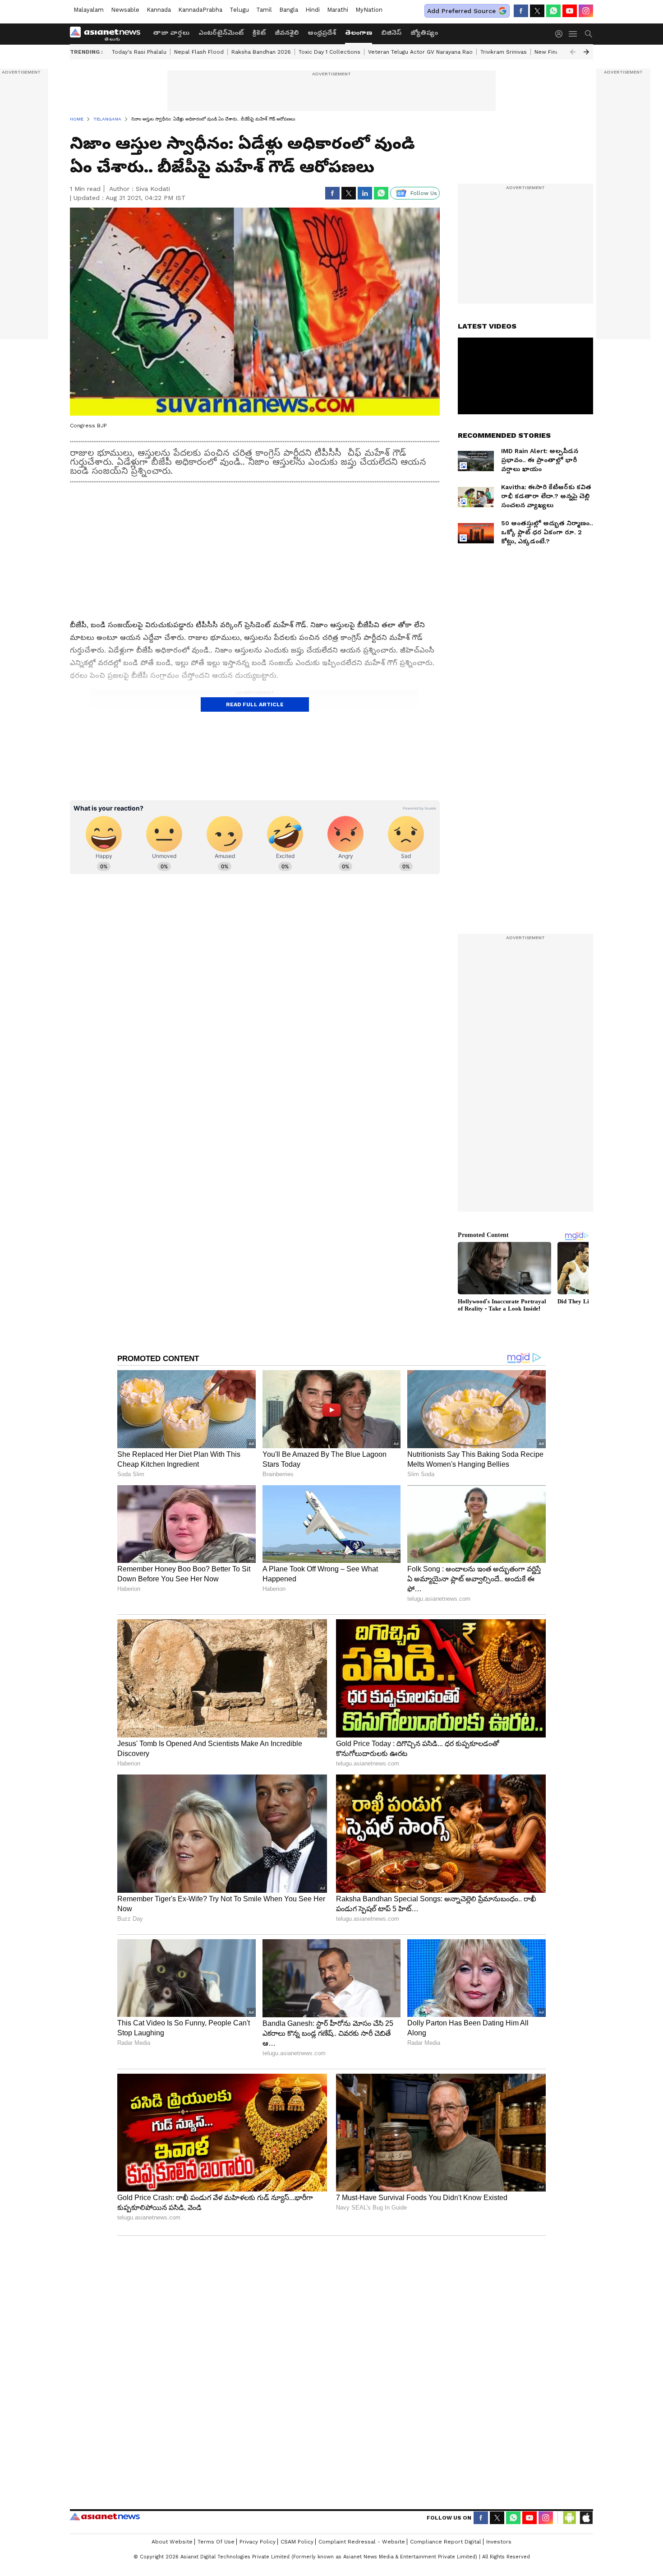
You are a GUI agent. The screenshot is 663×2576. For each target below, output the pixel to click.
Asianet (105, 2516)
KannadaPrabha (200, 10)
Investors (499, 2542)
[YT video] (570, 11)
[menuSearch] (589, 34)
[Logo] (108, 34)
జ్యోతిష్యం (424, 32)
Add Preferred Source (461, 11)
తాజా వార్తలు (171, 32)
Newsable (125, 10)
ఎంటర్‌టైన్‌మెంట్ (221, 32)
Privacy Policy (258, 2542)
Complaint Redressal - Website (362, 2542)
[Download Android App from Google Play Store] (570, 2518)
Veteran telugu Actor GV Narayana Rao (420, 52)
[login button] (561, 34)
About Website (172, 2542)
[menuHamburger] (573, 34)
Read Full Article (255, 704)
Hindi (313, 10)
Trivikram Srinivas (504, 52)
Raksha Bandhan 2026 (261, 52)
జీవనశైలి (287, 32)
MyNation (369, 10)
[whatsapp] (553, 11)
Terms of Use (216, 2542)
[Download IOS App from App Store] (586, 2518)
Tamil (264, 10)
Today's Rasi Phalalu (139, 52)
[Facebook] (521, 11)
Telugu (239, 10)
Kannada (159, 10)
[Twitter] (537, 11)
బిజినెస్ (391, 32)
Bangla (289, 10)
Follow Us (424, 193)
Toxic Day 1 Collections (329, 52)
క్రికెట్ (259, 32)
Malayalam (89, 10)
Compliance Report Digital (446, 2542)
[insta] (586, 11)
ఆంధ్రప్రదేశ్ (322, 32)
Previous (573, 52)
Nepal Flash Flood (199, 52)
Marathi (338, 10)
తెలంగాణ (359, 32)
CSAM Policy (297, 2542)
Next (586, 52)
